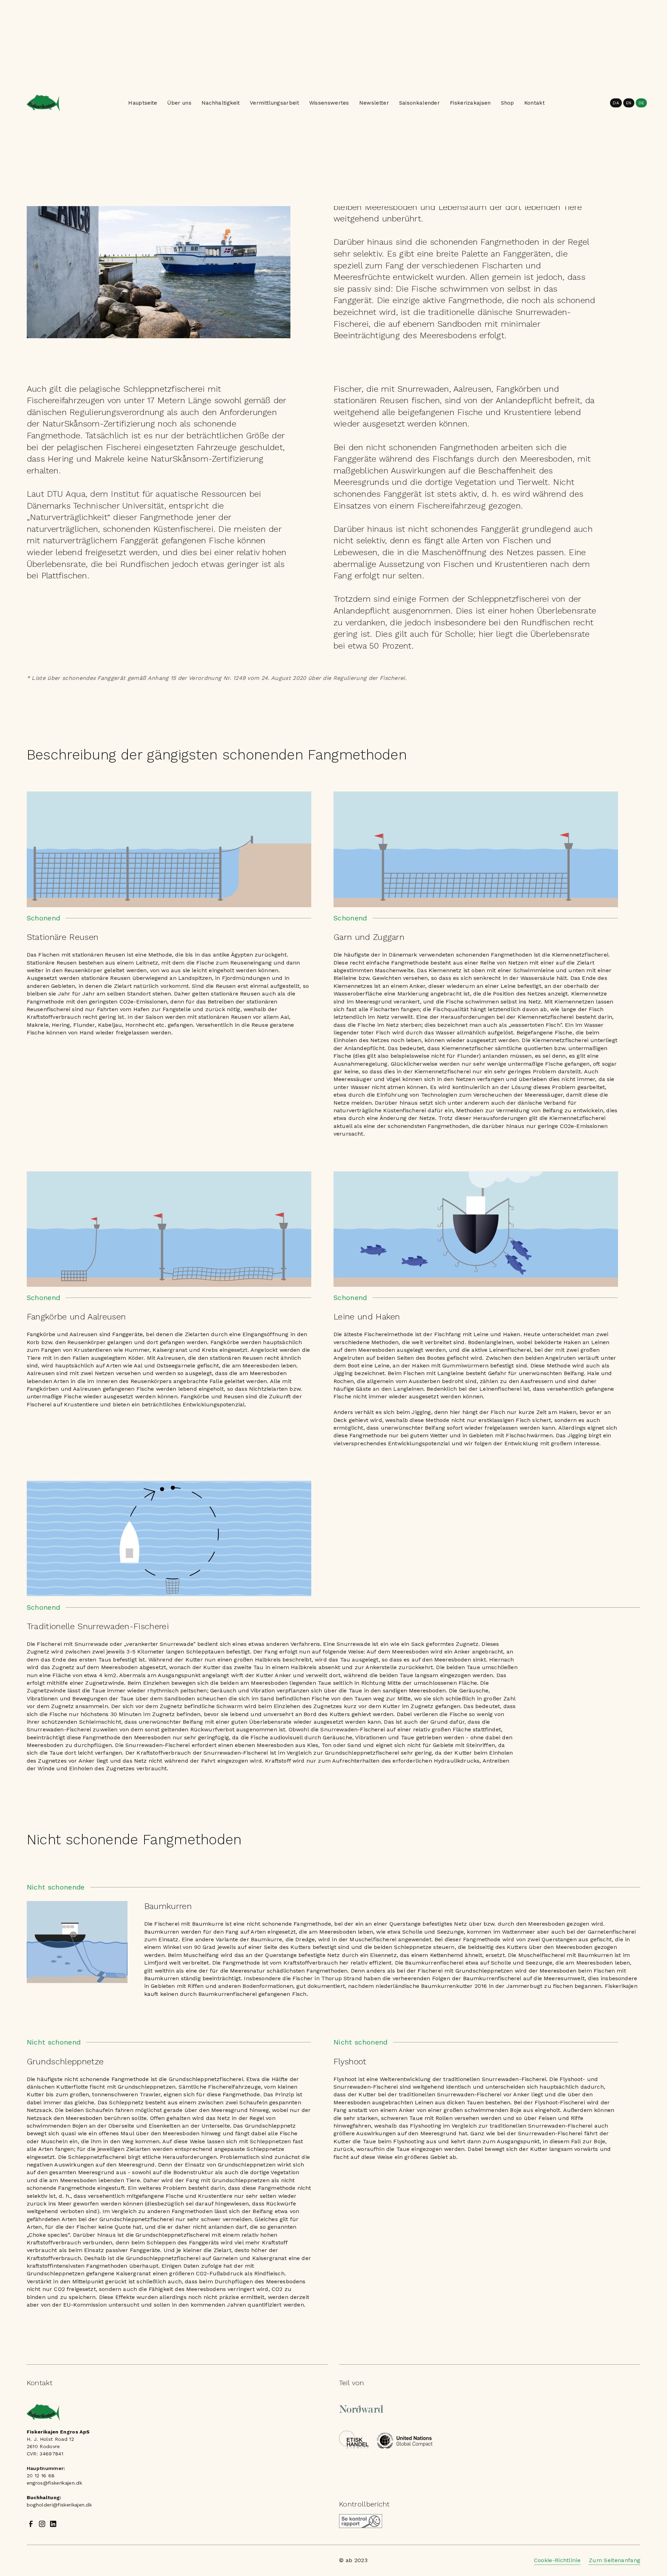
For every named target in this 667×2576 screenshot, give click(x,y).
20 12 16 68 (41, 2476)
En (629, 103)
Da (616, 103)
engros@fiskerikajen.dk (54, 2483)
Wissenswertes (329, 103)
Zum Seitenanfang (615, 2560)
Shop (508, 103)
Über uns (179, 103)
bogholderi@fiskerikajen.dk (59, 2505)
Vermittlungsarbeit (274, 103)
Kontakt (534, 103)
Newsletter (374, 103)
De (641, 103)
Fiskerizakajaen (470, 103)
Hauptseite (143, 103)
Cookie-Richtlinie (557, 2560)
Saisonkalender (419, 103)
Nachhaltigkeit (221, 103)
